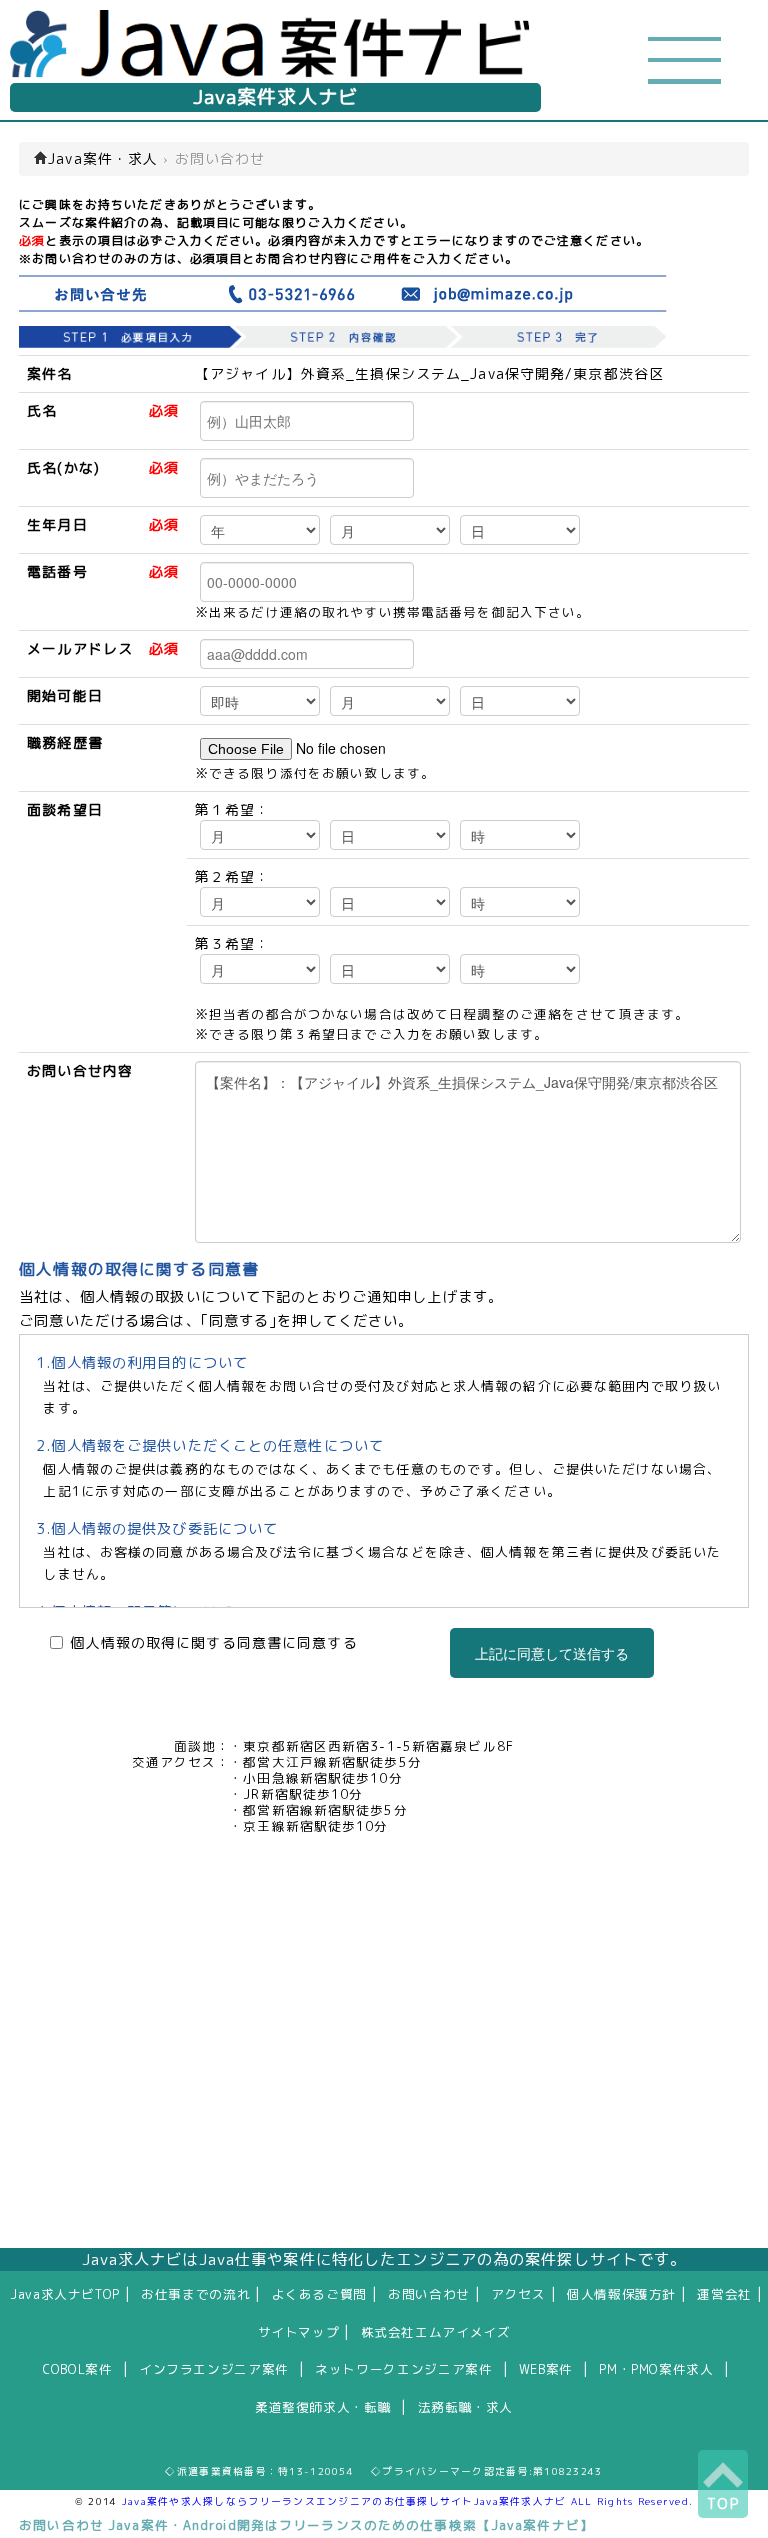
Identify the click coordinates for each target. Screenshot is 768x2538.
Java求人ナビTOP (65, 2294)
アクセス (518, 2294)
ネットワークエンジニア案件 (403, 2369)
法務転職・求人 (465, 2407)
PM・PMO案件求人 (656, 2369)
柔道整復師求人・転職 (323, 2407)
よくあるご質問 (319, 2294)
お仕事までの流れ (195, 2294)
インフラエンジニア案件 (214, 2369)
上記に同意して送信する (552, 1653)
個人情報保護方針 (621, 2294)
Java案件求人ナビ (275, 97)
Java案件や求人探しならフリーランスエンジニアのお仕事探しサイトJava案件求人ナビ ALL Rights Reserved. (408, 2501)
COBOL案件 (77, 2369)
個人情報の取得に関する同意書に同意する (213, 1643)
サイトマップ (299, 2332)
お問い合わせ (429, 2294)
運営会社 (724, 2294)
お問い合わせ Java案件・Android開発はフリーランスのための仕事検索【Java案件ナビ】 (306, 2525)
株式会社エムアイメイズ (436, 2332)
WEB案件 (546, 2369)
